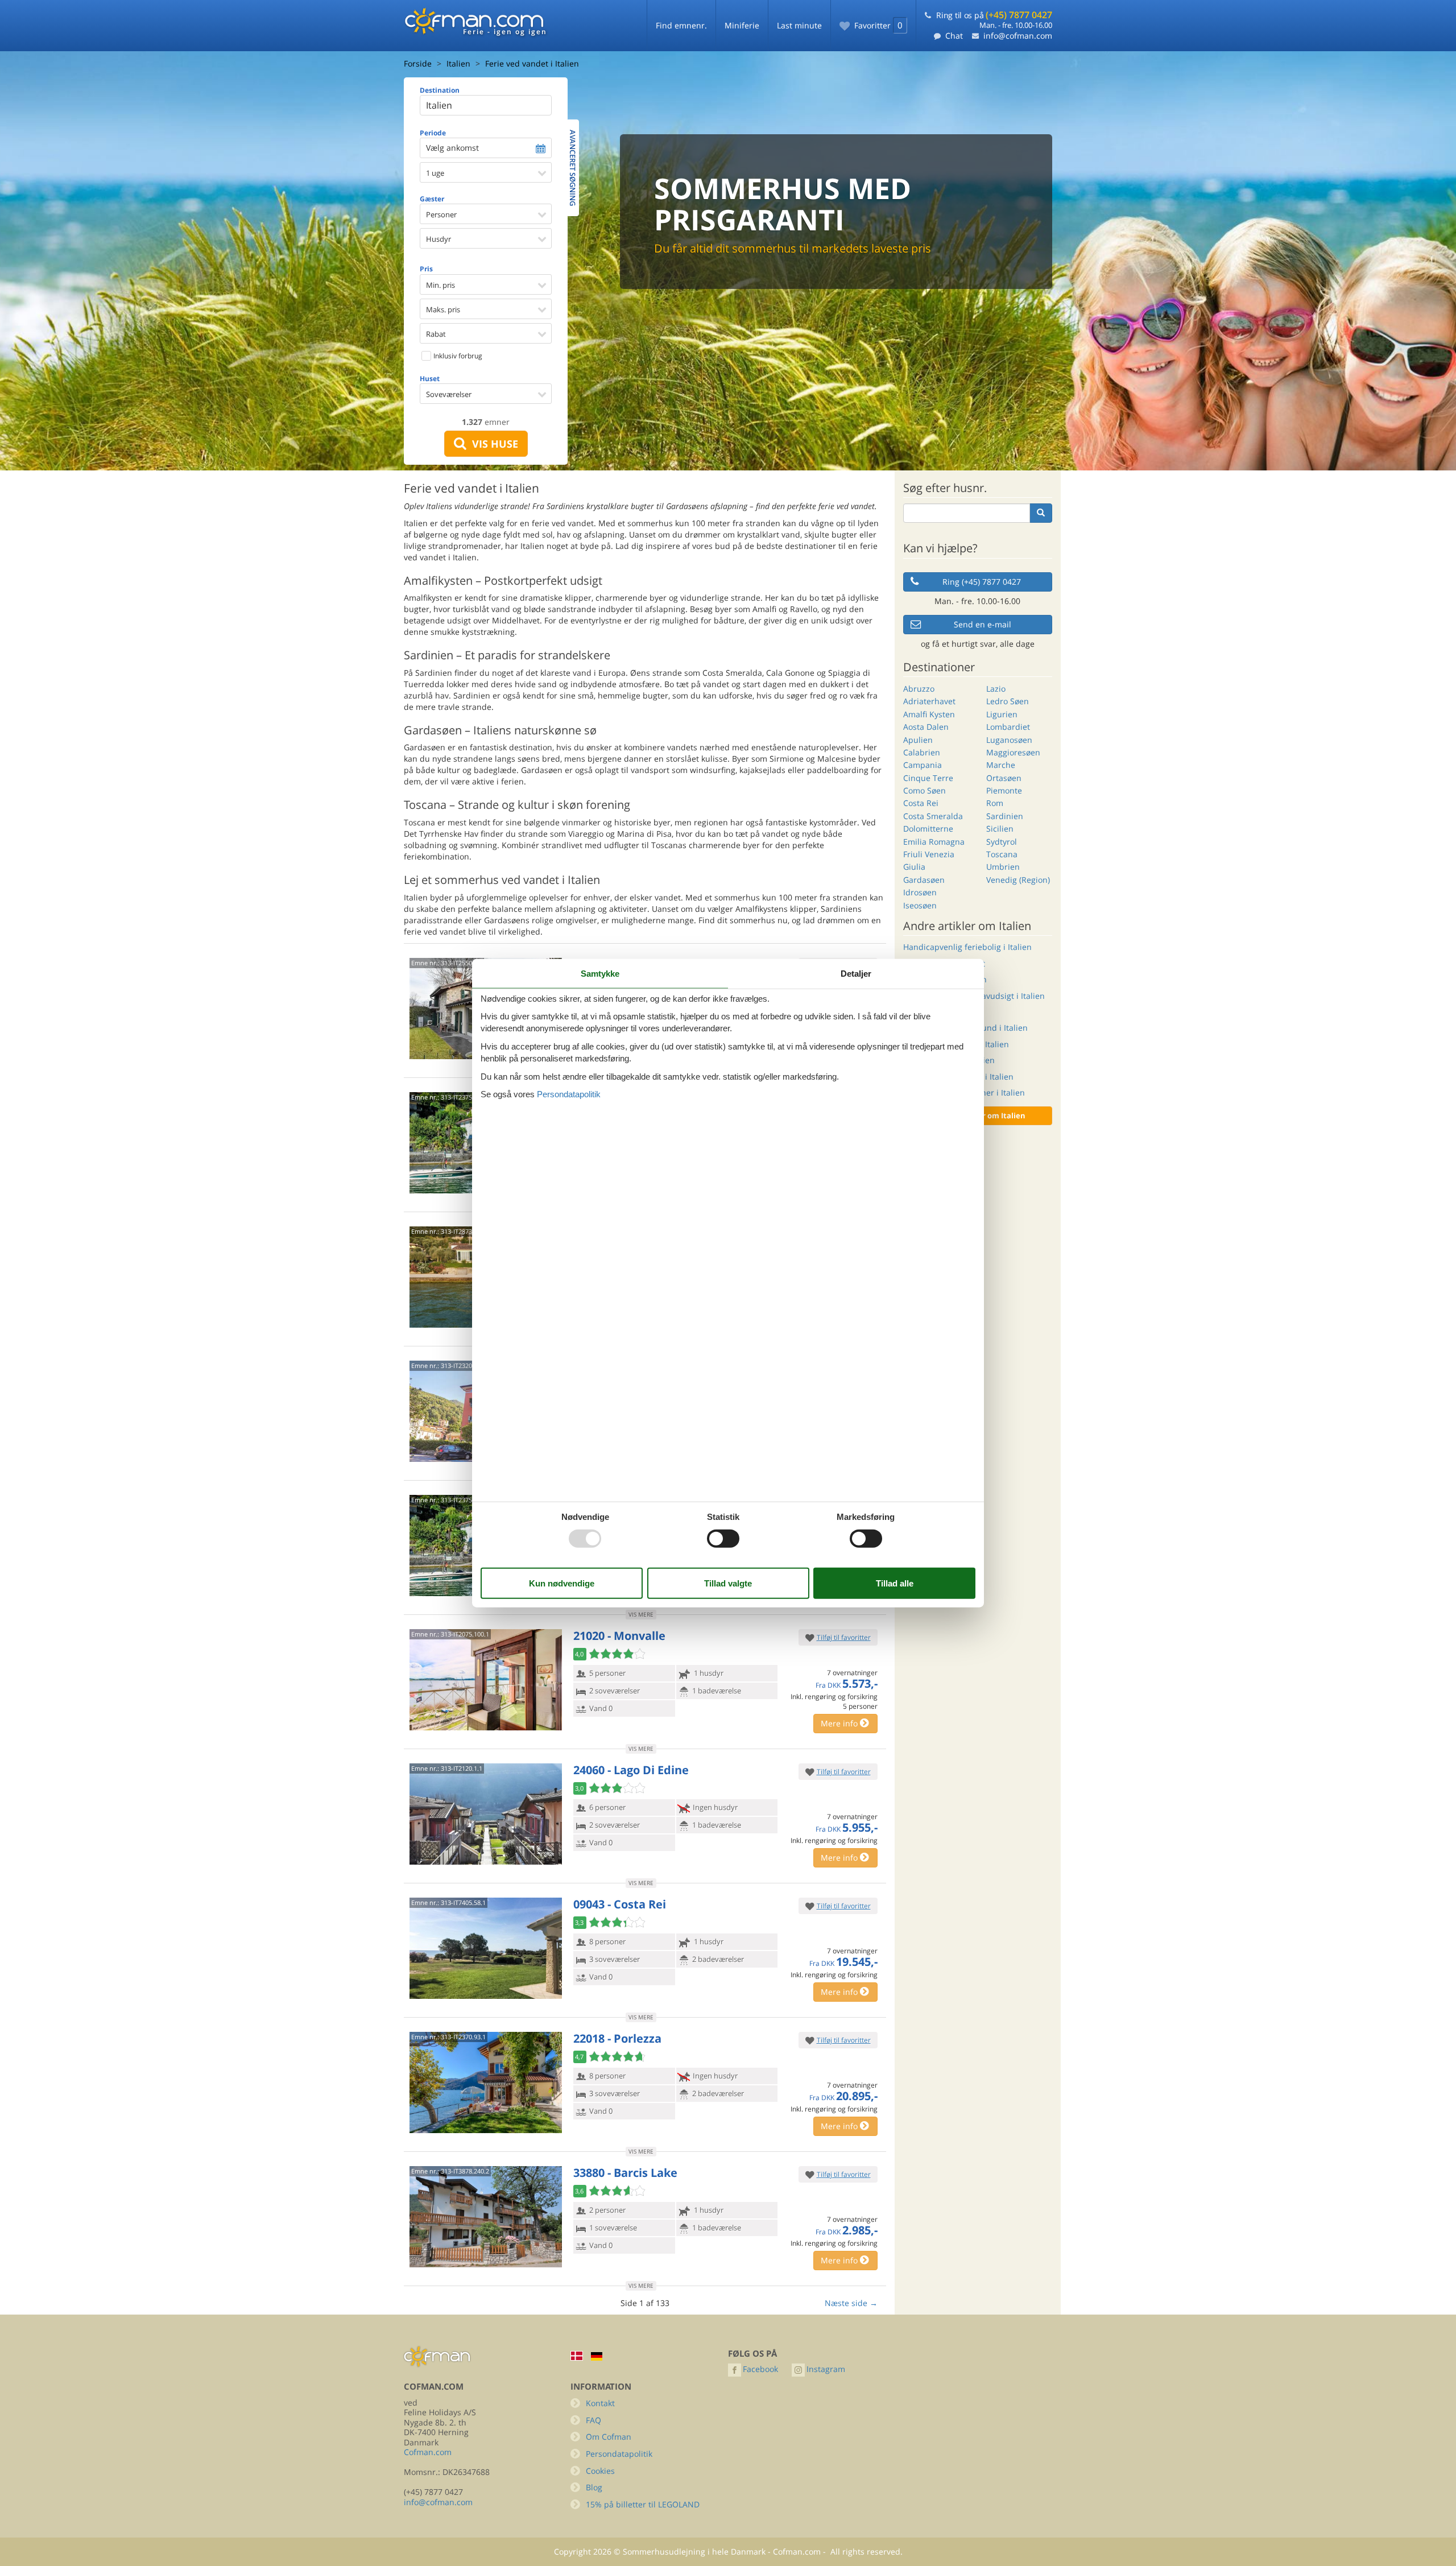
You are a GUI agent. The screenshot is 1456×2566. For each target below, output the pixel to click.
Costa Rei (921, 803)
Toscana (1002, 854)
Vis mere (641, 1614)
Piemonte (1004, 790)
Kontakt (600, 2403)
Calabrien (922, 752)
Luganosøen (1009, 740)
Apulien (918, 740)
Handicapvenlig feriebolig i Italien (967, 947)
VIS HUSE (492, 444)
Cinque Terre (928, 778)
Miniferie (742, 25)
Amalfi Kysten (929, 714)
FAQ (593, 2420)
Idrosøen (920, 892)
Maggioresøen (1013, 752)
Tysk (597, 2356)
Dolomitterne (928, 829)
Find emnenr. (681, 25)
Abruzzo (919, 689)
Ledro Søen (1008, 701)
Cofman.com (428, 2452)
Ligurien (1002, 714)
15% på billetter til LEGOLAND (643, 2504)
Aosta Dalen (926, 727)
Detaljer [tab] (856, 973)
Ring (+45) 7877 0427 (982, 582)
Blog (594, 2487)
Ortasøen (1004, 778)
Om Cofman (609, 2437)
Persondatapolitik (619, 2454)
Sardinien (1005, 816)
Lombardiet (1008, 727)
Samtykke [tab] (600, 973)
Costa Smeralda (933, 816)
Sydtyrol (1002, 842)
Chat (954, 36)
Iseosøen (920, 905)
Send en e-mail (983, 624)
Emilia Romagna (934, 842)
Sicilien (1000, 829)
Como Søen (925, 790)
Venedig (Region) (1018, 880)
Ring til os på (994, 15)
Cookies (600, 2471)
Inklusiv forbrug (457, 356)
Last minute (799, 25)
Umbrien (1003, 867)
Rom (995, 803)
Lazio (996, 689)
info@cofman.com (1018, 36)
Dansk (577, 2356)
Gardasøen (924, 880)
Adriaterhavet (929, 701)
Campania (923, 765)
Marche (1001, 765)
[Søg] (1041, 513)
